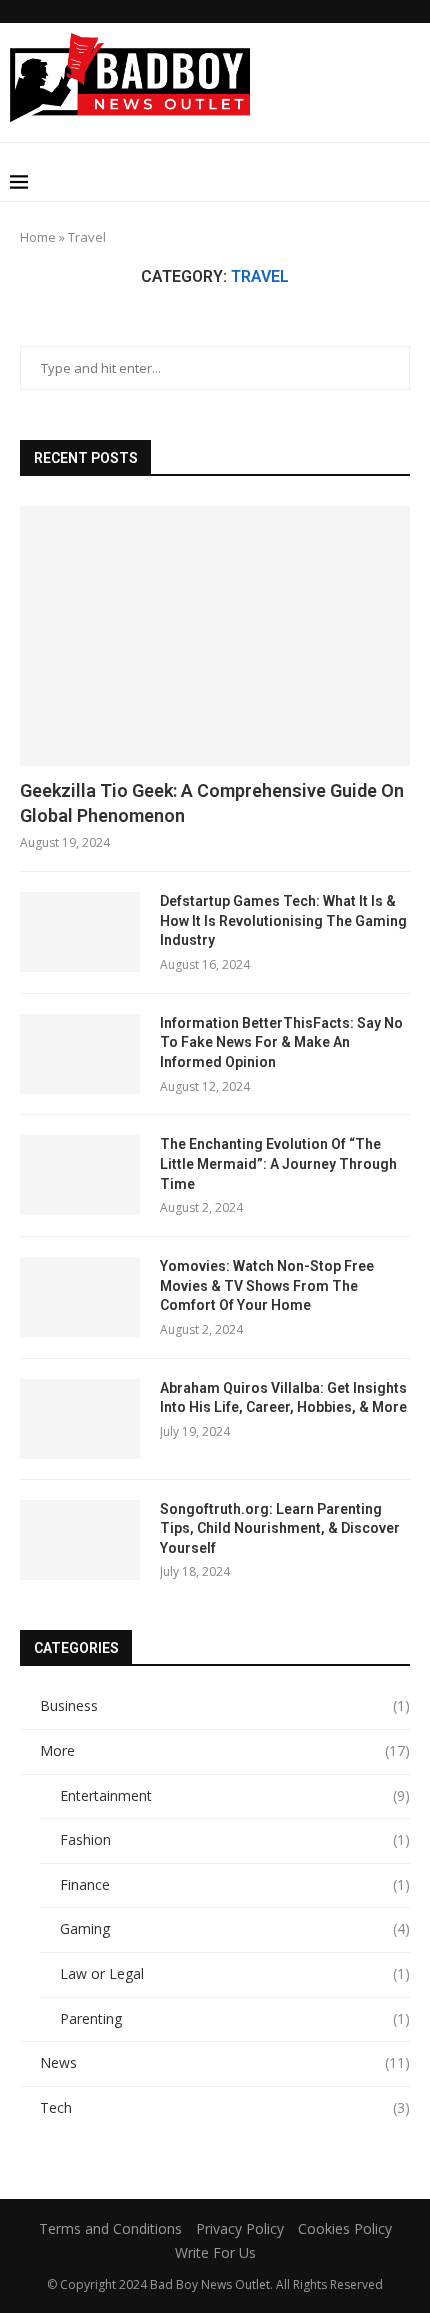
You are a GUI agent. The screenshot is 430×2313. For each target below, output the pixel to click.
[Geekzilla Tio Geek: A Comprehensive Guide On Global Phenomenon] (215, 636)
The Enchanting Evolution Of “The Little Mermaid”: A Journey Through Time (278, 1163)
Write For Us (215, 2252)
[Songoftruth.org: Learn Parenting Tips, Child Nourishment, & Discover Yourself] (80, 1540)
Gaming (235, 1928)
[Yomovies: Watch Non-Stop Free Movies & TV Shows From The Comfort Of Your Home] (80, 1297)
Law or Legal (235, 1973)
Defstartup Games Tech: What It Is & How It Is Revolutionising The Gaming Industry (283, 920)
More (225, 1750)
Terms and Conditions (110, 2228)
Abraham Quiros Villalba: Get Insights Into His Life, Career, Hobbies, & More (283, 1398)
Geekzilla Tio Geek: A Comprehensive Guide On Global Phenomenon (212, 803)
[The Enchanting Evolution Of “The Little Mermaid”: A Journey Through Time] (80, 1175)
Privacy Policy (240, 2228)
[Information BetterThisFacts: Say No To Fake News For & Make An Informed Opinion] (80, 1054)
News (225, 2062)
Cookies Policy (345, 2228)
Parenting (235, 2018)
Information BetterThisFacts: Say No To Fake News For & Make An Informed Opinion (281, 1042)
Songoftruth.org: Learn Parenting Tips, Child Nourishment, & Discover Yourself (280, 1528)
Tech (225, 2107)
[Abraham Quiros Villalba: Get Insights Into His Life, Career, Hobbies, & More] (80, 1419)
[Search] (410, 182)
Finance (235, 1884)
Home (38, 237)
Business (225, 1705)
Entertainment (235, 1795)
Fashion (235, 1839)
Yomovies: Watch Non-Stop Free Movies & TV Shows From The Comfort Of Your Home (267, 1285)
